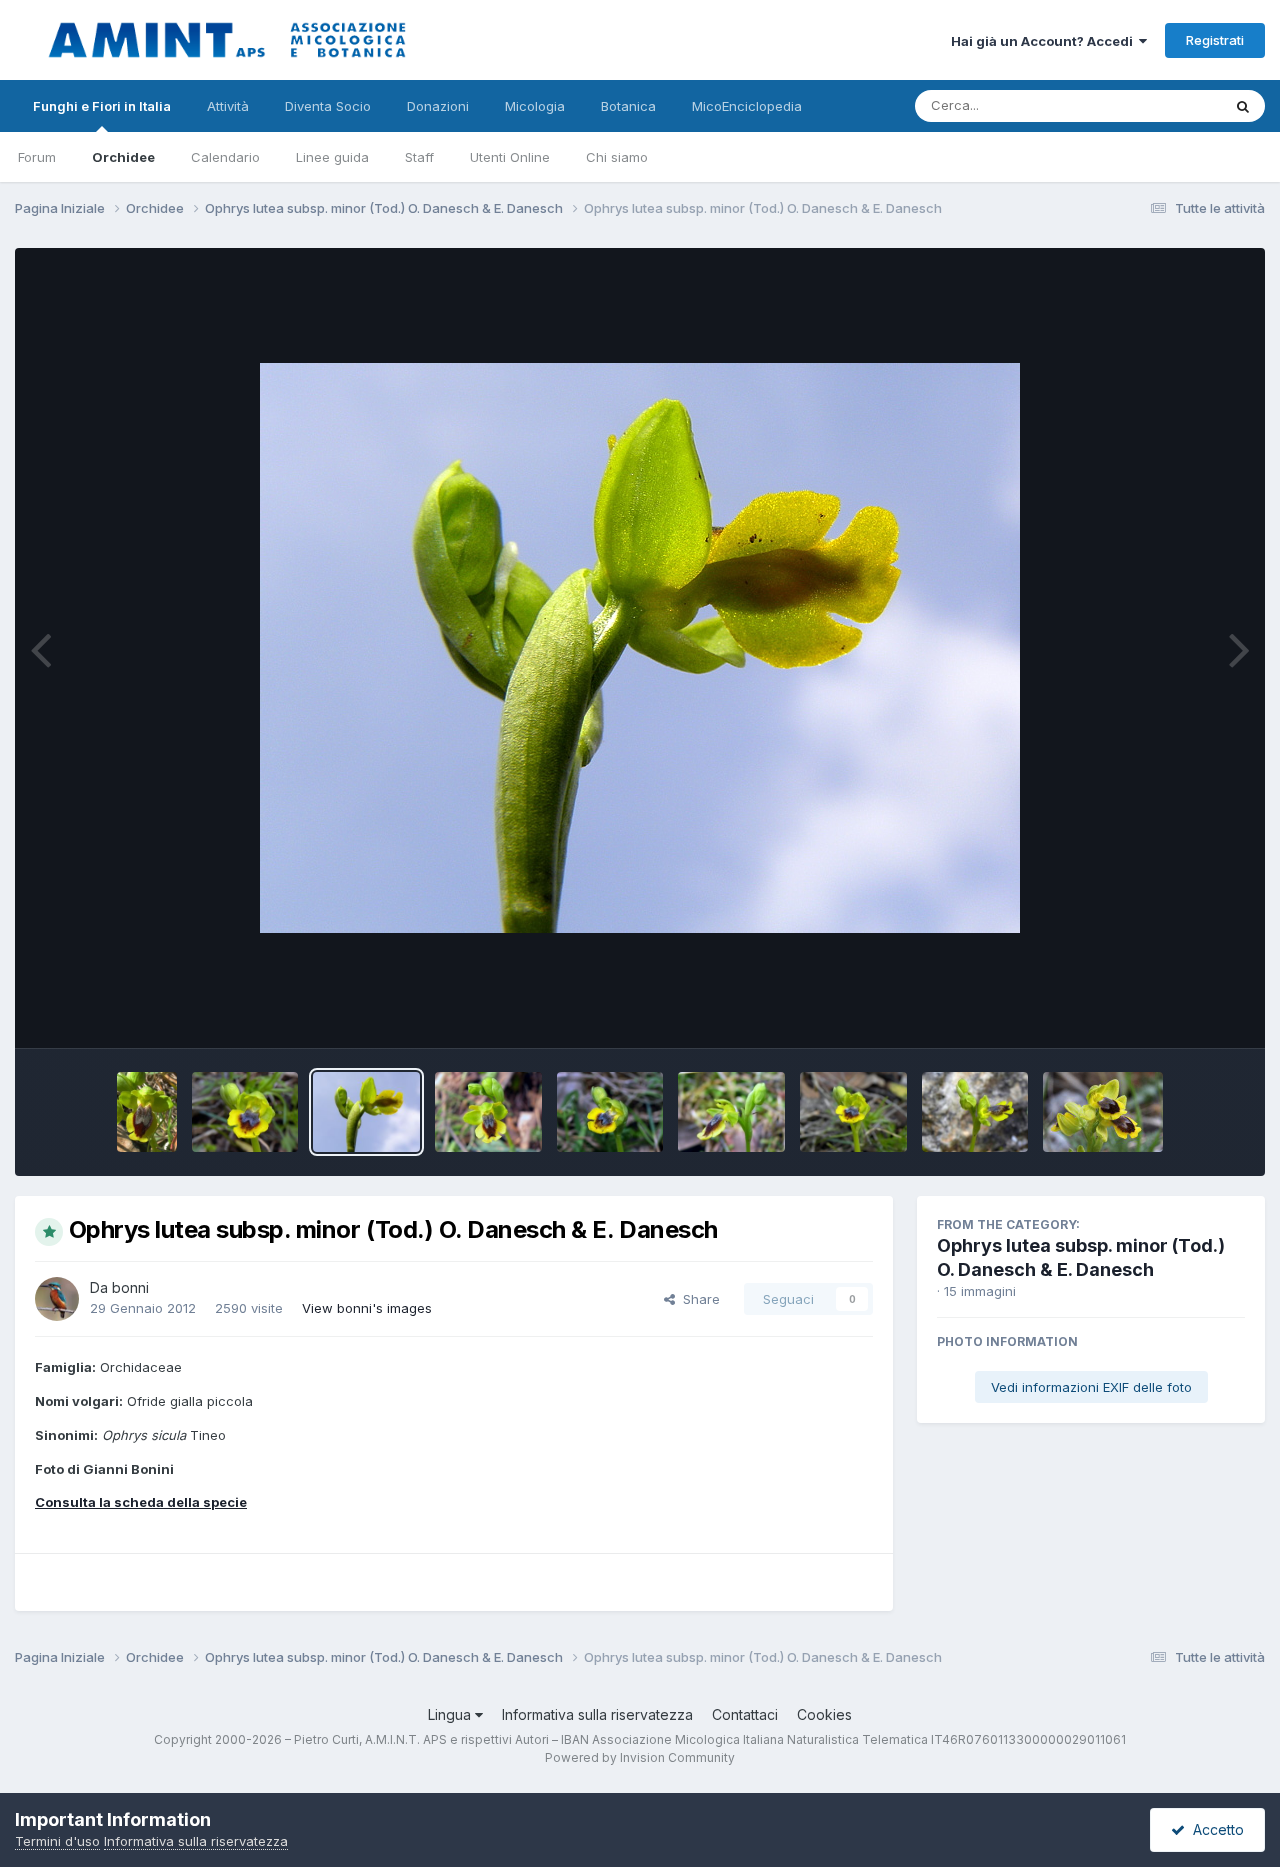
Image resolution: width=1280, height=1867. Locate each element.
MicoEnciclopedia (747, 106)
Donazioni (438, 106)
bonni (130, 1287)
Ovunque (1167, 105)
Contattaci (745, 1714)
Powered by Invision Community (640, 1757)
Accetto (1214, 1829)
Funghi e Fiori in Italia (102, 106)
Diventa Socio (328, 106)
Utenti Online (510, 157)
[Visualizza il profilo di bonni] (57, 1299)
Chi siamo (617, 157)
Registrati (1215, 40)
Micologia (535, 106)
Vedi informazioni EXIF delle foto (1091, 1387)
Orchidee (123, 157)
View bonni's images (367, 1308)
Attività (228, 106)
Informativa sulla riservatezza (597, 1714)
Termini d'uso (57, 1841)
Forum (37, 157)
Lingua (451, 1714)
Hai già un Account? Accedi (1045, 41)
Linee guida (332, 157)
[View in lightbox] (640, 648)
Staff (419, 157)
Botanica (628, 106)
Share (697, 1299)
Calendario (225, 157)
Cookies (824, 1714)
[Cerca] (1243, 106)
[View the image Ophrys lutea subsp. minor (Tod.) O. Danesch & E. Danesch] (147, 1112)
